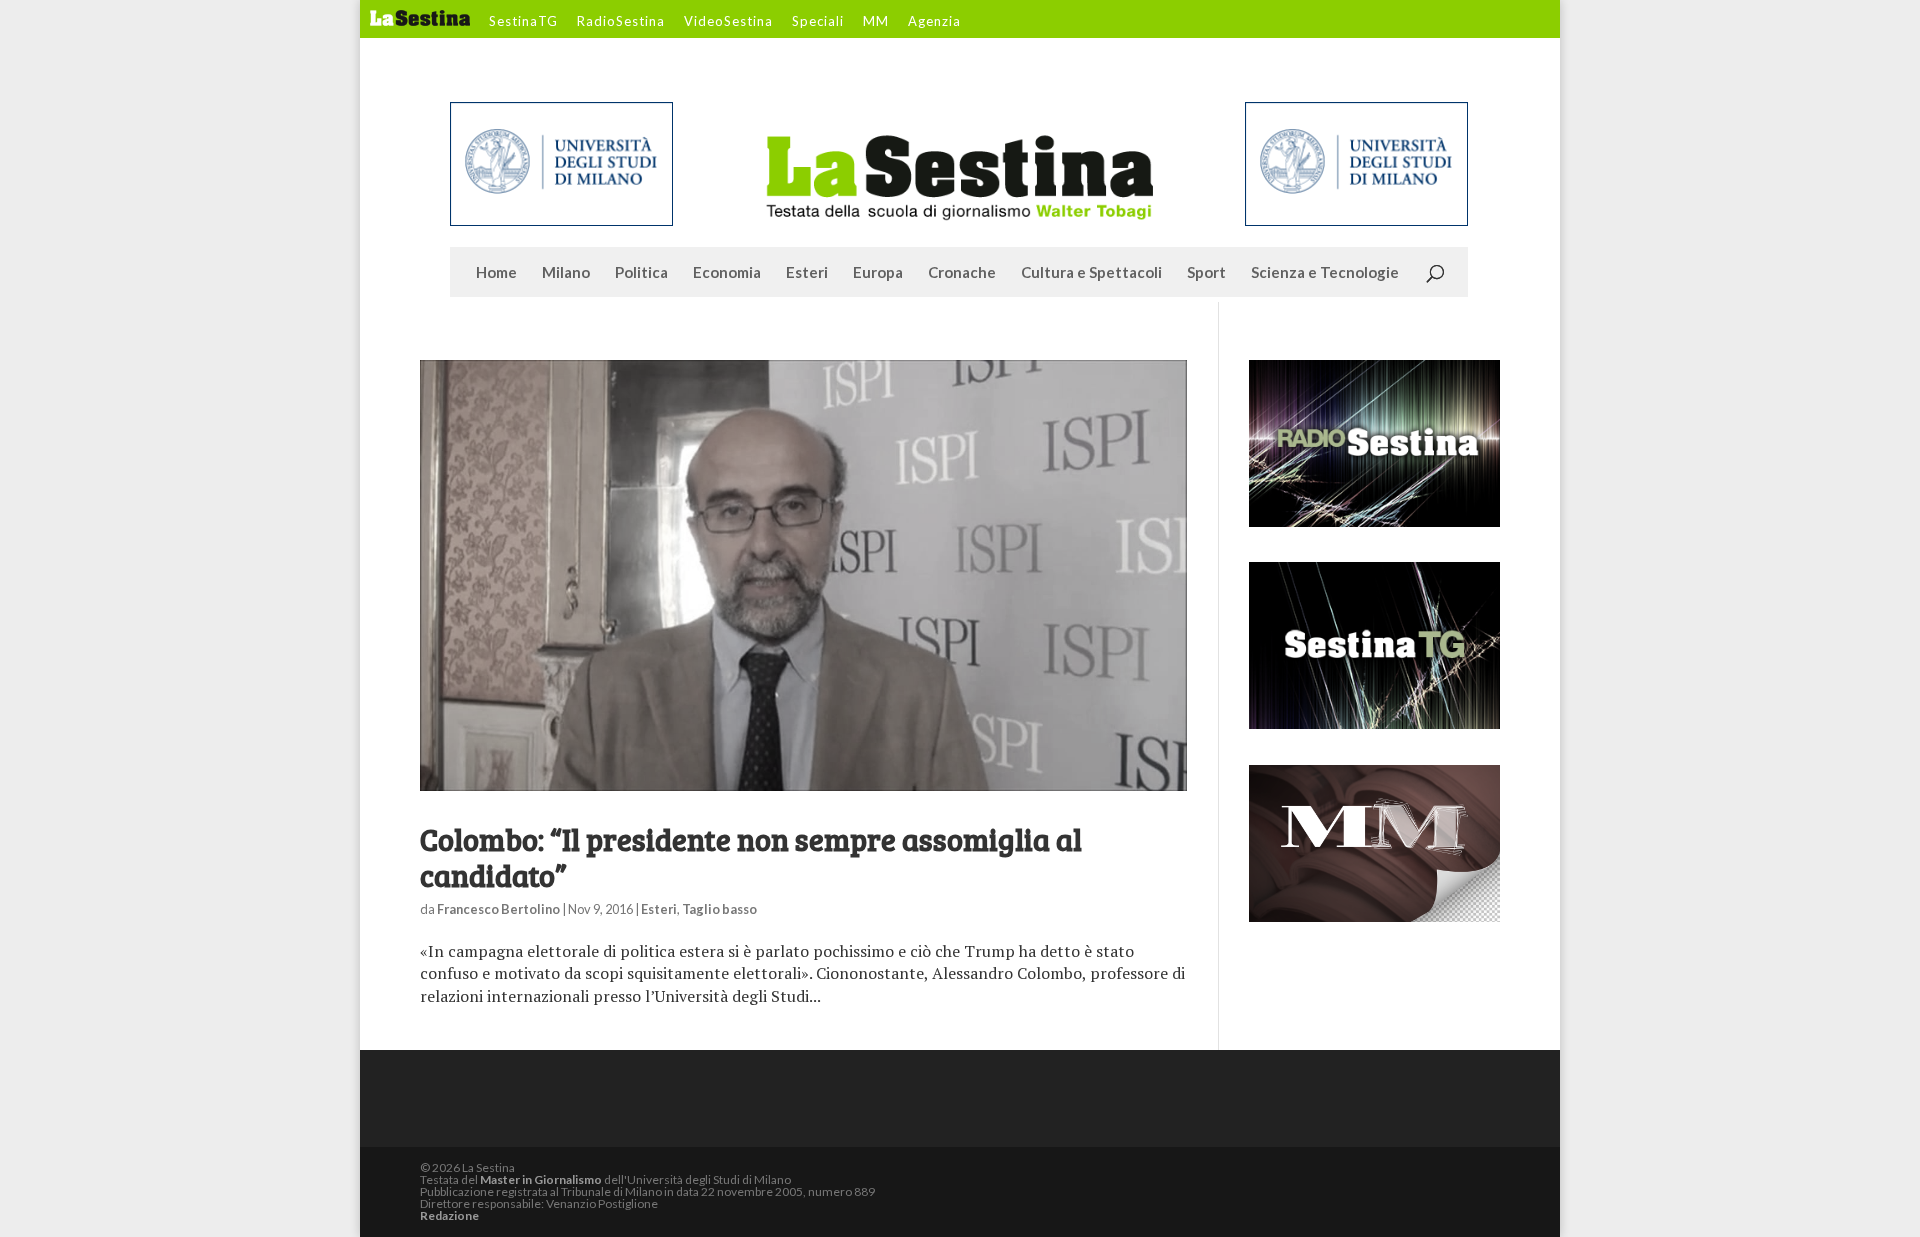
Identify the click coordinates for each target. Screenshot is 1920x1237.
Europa (878, 273)
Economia (727, 273)
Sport (1206, 273)
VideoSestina (728, 22)
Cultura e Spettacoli (1091, 273)
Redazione (449, 1215)
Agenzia (934, 22)
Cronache (962, 273)
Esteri (807, 273)
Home (496, 273)
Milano (566, 273)
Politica (641, 273)
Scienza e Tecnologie (1325, 273)
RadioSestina (621, 22)
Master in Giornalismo (541, 1179)
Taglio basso (719, 909)
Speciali (818, 22)
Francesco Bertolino (498, 909)
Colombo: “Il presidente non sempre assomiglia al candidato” (751, 857)
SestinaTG (523, 22)
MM (876, 22)
